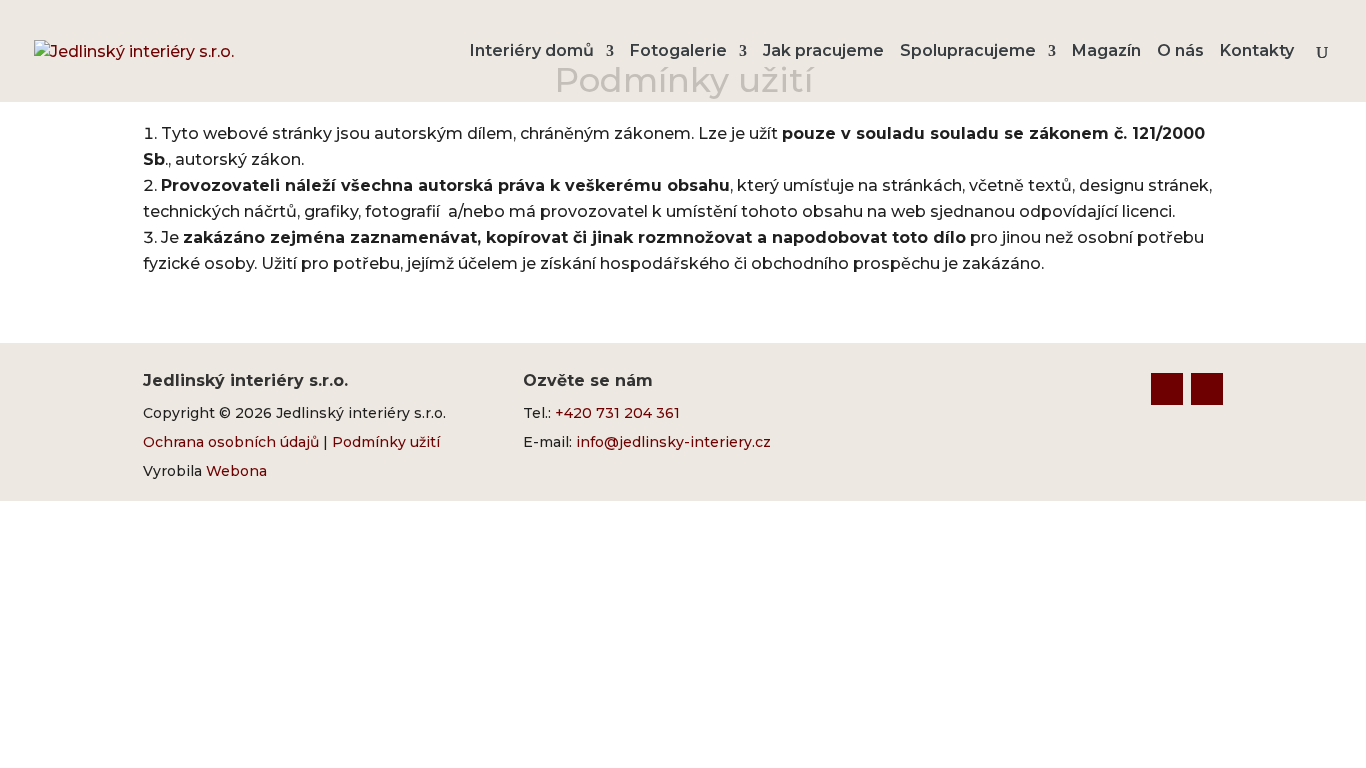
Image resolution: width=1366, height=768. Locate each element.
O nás (1180, 52)
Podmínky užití (386, 442)
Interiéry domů (532, 52)
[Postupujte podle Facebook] (1167, 389)
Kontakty (1257, 52)
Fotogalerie (678, 52)
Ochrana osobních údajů (231, 442)
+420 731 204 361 (617, 413)
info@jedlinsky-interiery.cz (673, 442)
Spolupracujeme (968, 52)
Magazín (1106, 52)
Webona (236, 471)
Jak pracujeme (823, 52)
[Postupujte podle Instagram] (1207, 389)
